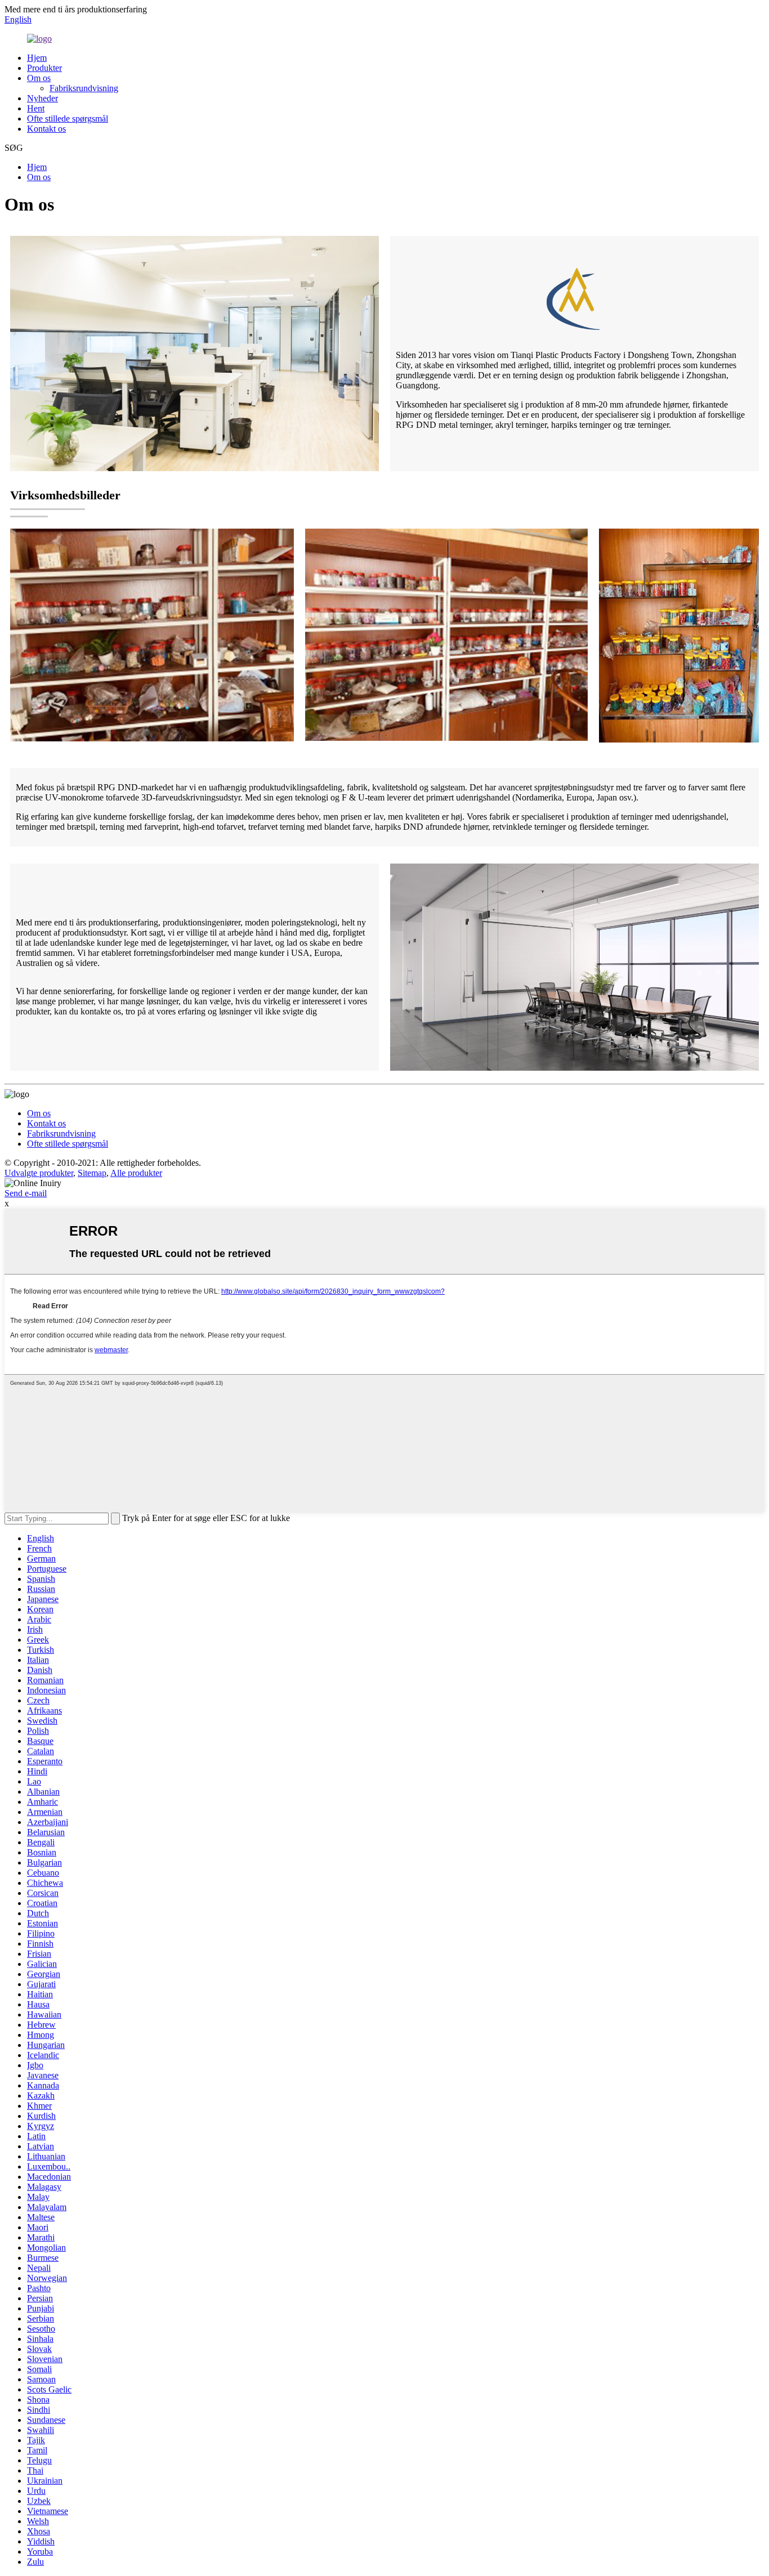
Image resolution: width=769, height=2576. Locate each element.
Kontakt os (46, 129)
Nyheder (43, 98)
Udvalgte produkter (39, 1173)
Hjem (37, 58)
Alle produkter (136, 1173)
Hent (36, 108)
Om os (39, 78)
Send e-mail (26, 1193)
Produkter (44, 68)
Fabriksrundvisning (84, 88)
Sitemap (92, 1173)
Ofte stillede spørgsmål (68, 118)
